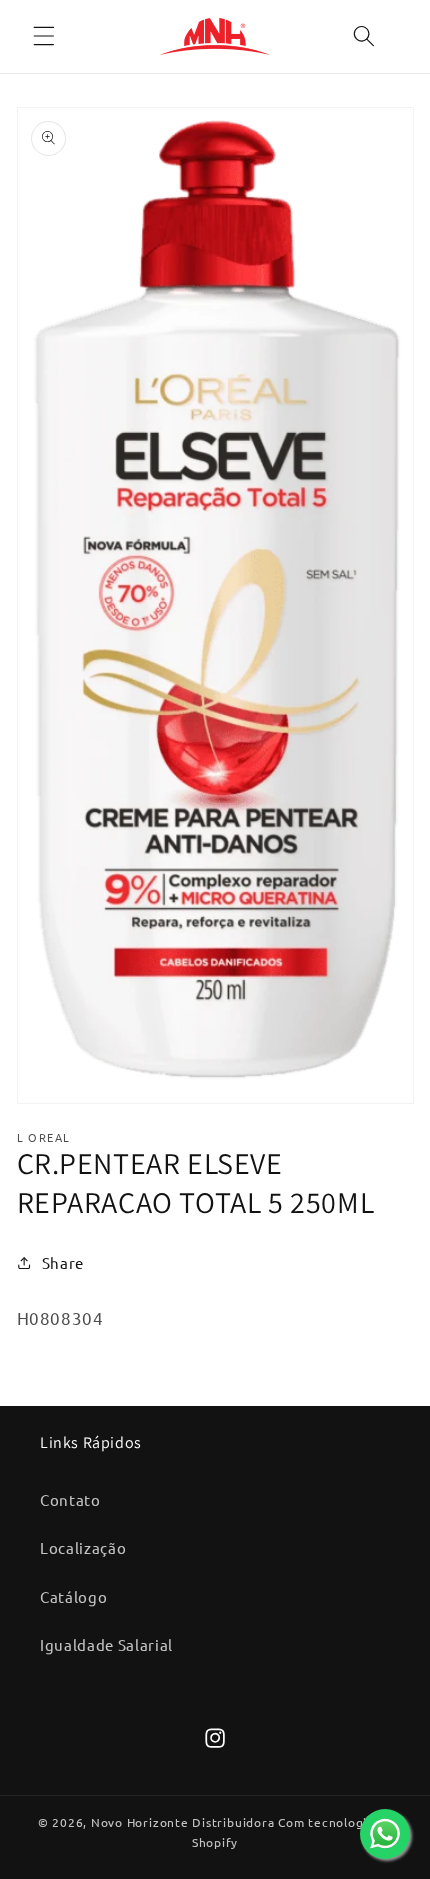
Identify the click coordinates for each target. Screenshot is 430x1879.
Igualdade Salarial (106, 1644)
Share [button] (63, 1262)
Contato (70, 1499)
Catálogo (73, 1596)
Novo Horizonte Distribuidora (183, 1822)
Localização (83, 1547)
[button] (44, 36)
